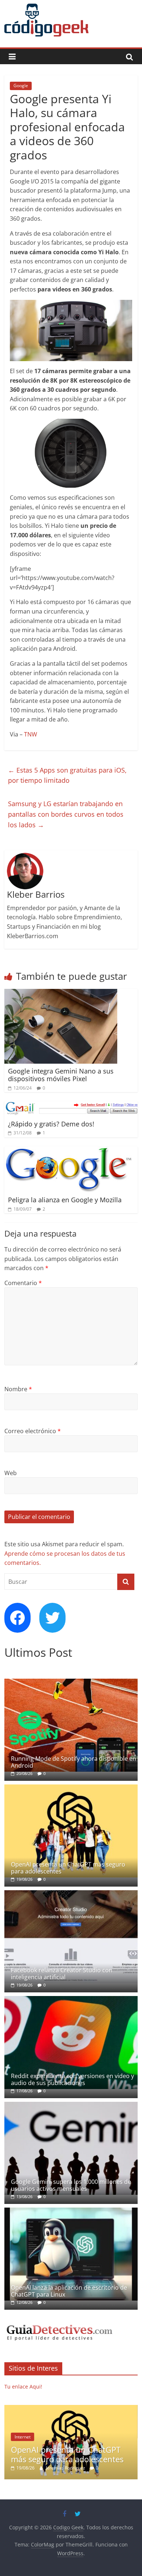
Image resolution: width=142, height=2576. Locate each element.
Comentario (23, 1283)
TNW (31, 734)
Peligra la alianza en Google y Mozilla (65, 1200)
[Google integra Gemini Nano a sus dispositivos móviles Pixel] (61, 993)
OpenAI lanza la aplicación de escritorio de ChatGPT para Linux (69, 2291)
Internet (23, 2437)
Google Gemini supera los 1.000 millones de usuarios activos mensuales (71, 2185)
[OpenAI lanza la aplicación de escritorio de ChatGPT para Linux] (71, 2211)
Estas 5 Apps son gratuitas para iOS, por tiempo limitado (67, 775)
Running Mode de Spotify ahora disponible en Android (74, 1762)
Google (21, 86)
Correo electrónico (33, 1431)
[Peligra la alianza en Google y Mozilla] (68, 1151)
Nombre (18, 1389)
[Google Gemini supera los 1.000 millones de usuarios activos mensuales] (71, 2106)
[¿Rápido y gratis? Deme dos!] (71, 1106)
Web (11, 1473)
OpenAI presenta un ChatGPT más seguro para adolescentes (68, 1868)
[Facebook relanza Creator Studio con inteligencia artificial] (71, 1894)
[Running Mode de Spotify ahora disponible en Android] (71, 1682)
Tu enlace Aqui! (23, 2387)
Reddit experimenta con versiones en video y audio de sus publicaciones (72, 2079)
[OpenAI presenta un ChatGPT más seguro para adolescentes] (71, 1788)
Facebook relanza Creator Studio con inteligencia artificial (62, 1974)
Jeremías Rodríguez (66, 2468)
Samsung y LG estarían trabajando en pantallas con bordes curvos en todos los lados (66, 814)
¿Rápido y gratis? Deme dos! (51, 1124)
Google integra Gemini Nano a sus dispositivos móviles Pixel (61, 1075)
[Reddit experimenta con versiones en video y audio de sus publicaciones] (71, 2000)
